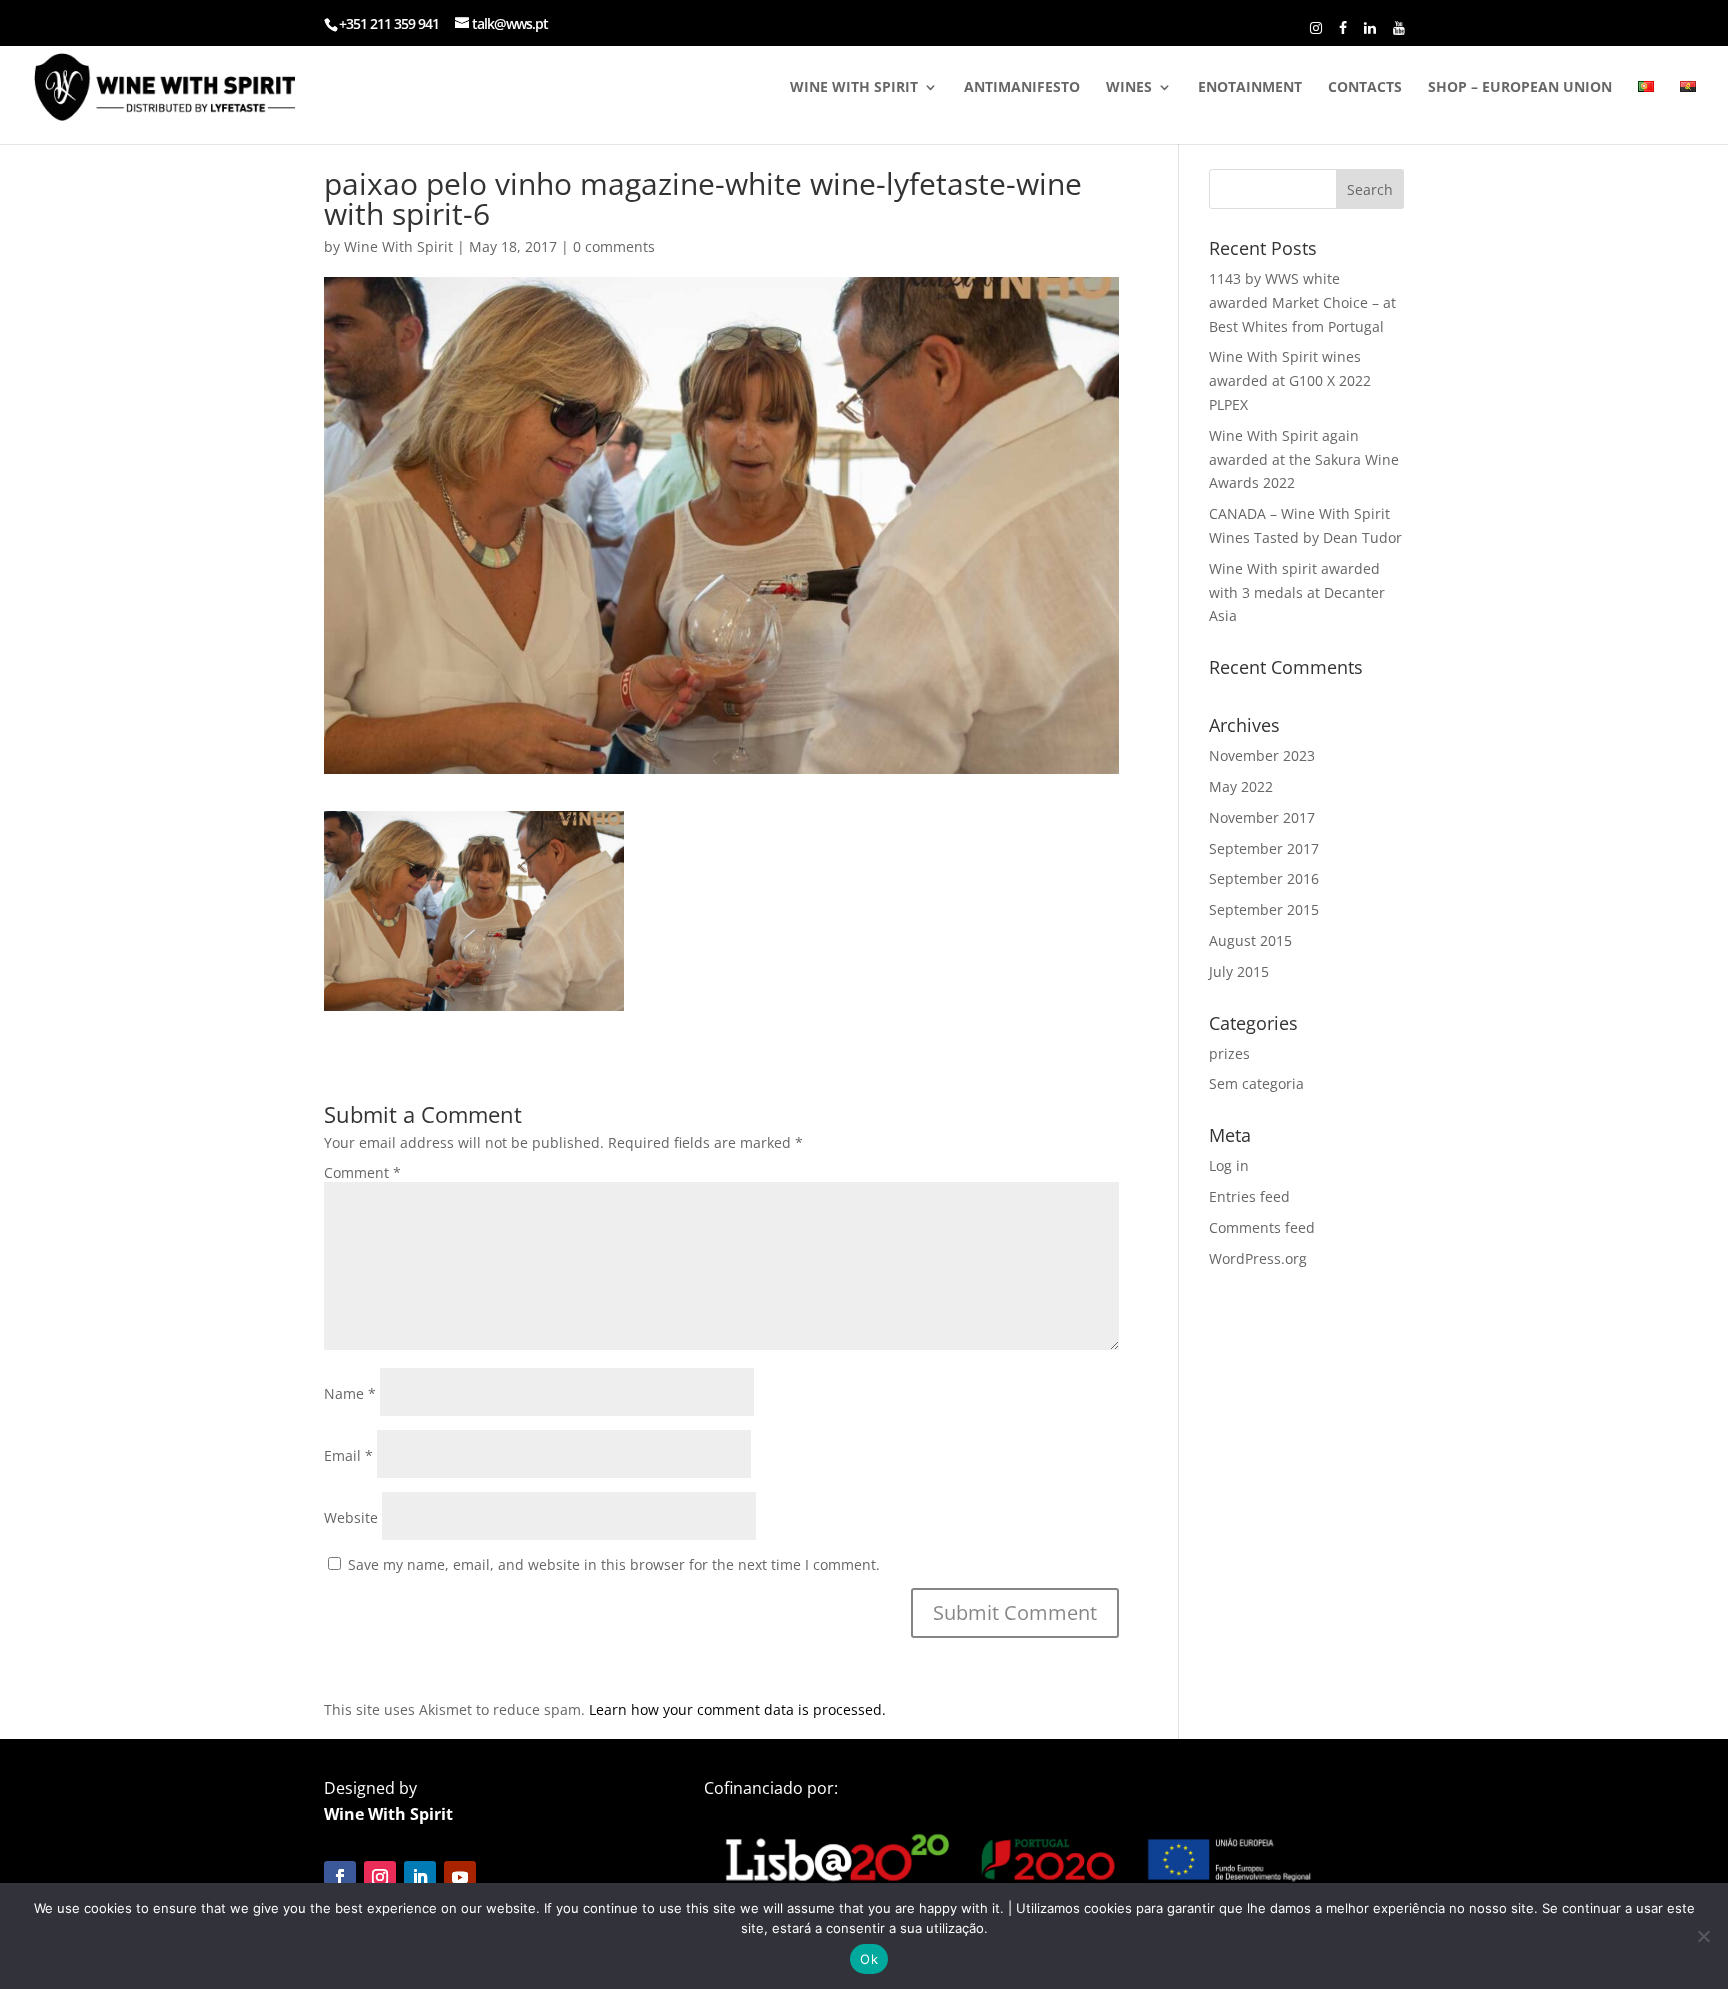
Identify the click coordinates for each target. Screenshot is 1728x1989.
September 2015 (1264, 909)
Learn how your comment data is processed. (737, 1709)
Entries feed (1249, 1196)
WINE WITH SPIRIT (854, 88)
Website (351, 1517)
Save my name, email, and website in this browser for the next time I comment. (614, 1564)
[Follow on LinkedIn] (420, 1877)
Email (348, 1455)
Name (350, 1393)
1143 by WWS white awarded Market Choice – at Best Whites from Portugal (1302, 302)
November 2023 (1262, 755)
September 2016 (1264, 878)
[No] (1703, 1936)
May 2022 (1241, 786)
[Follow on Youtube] (460, 1877)
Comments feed (1262, 1227)
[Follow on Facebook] (340, 1877)
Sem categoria (1256, 1083)
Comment (362, 1172)
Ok (869, 1959)
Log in (1229, 1165)
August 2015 (1250, 940)
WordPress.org (1258, 1258)
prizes (1229, 1053)
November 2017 (1262, 817)
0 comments (614, 246)
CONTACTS (1365, 88)
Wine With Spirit (398, 246)
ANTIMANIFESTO (1022, 88)
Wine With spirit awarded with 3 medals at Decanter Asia (1297, 592)
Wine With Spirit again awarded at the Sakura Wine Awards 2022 (1304, 459)
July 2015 (1239, 971)
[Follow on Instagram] (380, 1877)
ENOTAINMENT (1250, 88)
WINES (1129, 88)
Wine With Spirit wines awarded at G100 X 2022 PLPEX (1290, 380)
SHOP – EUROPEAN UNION (1520, 88)
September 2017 (1264, 848)
